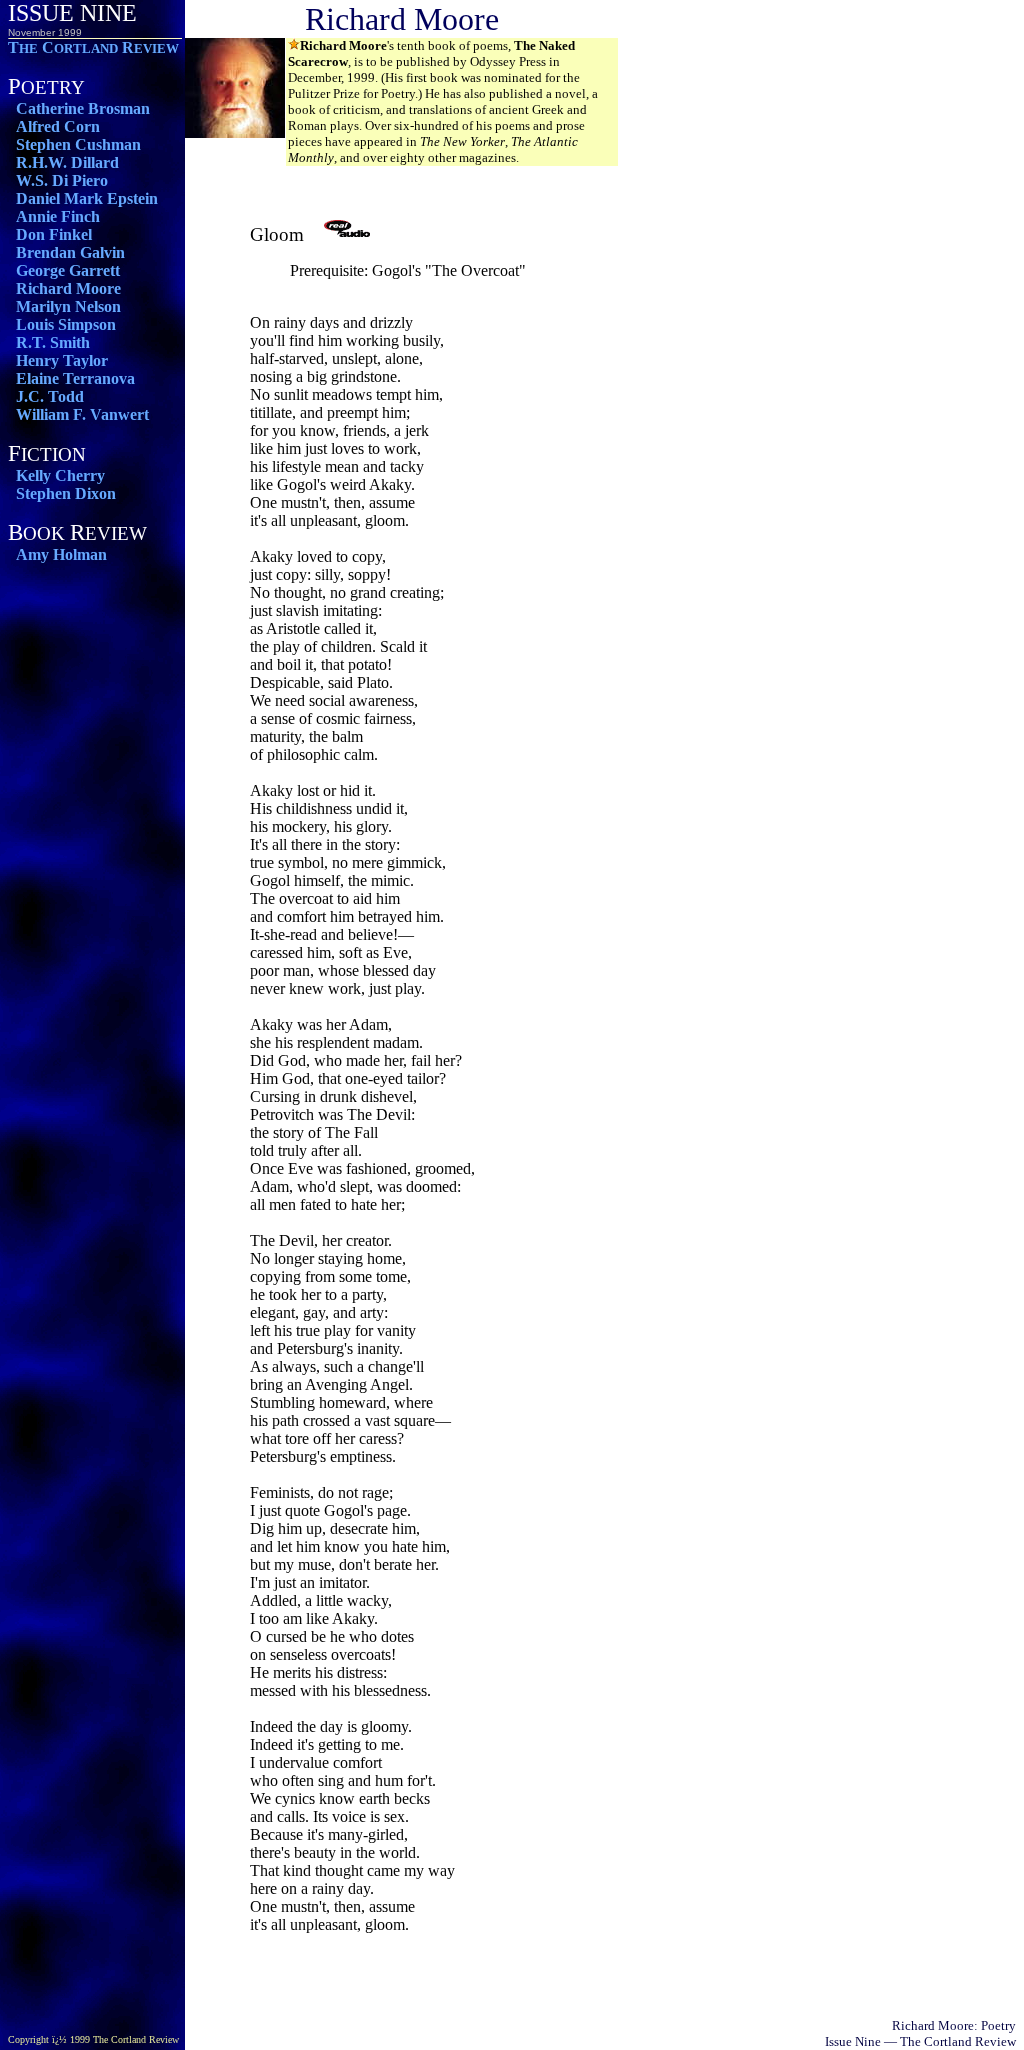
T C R (93, 47)
